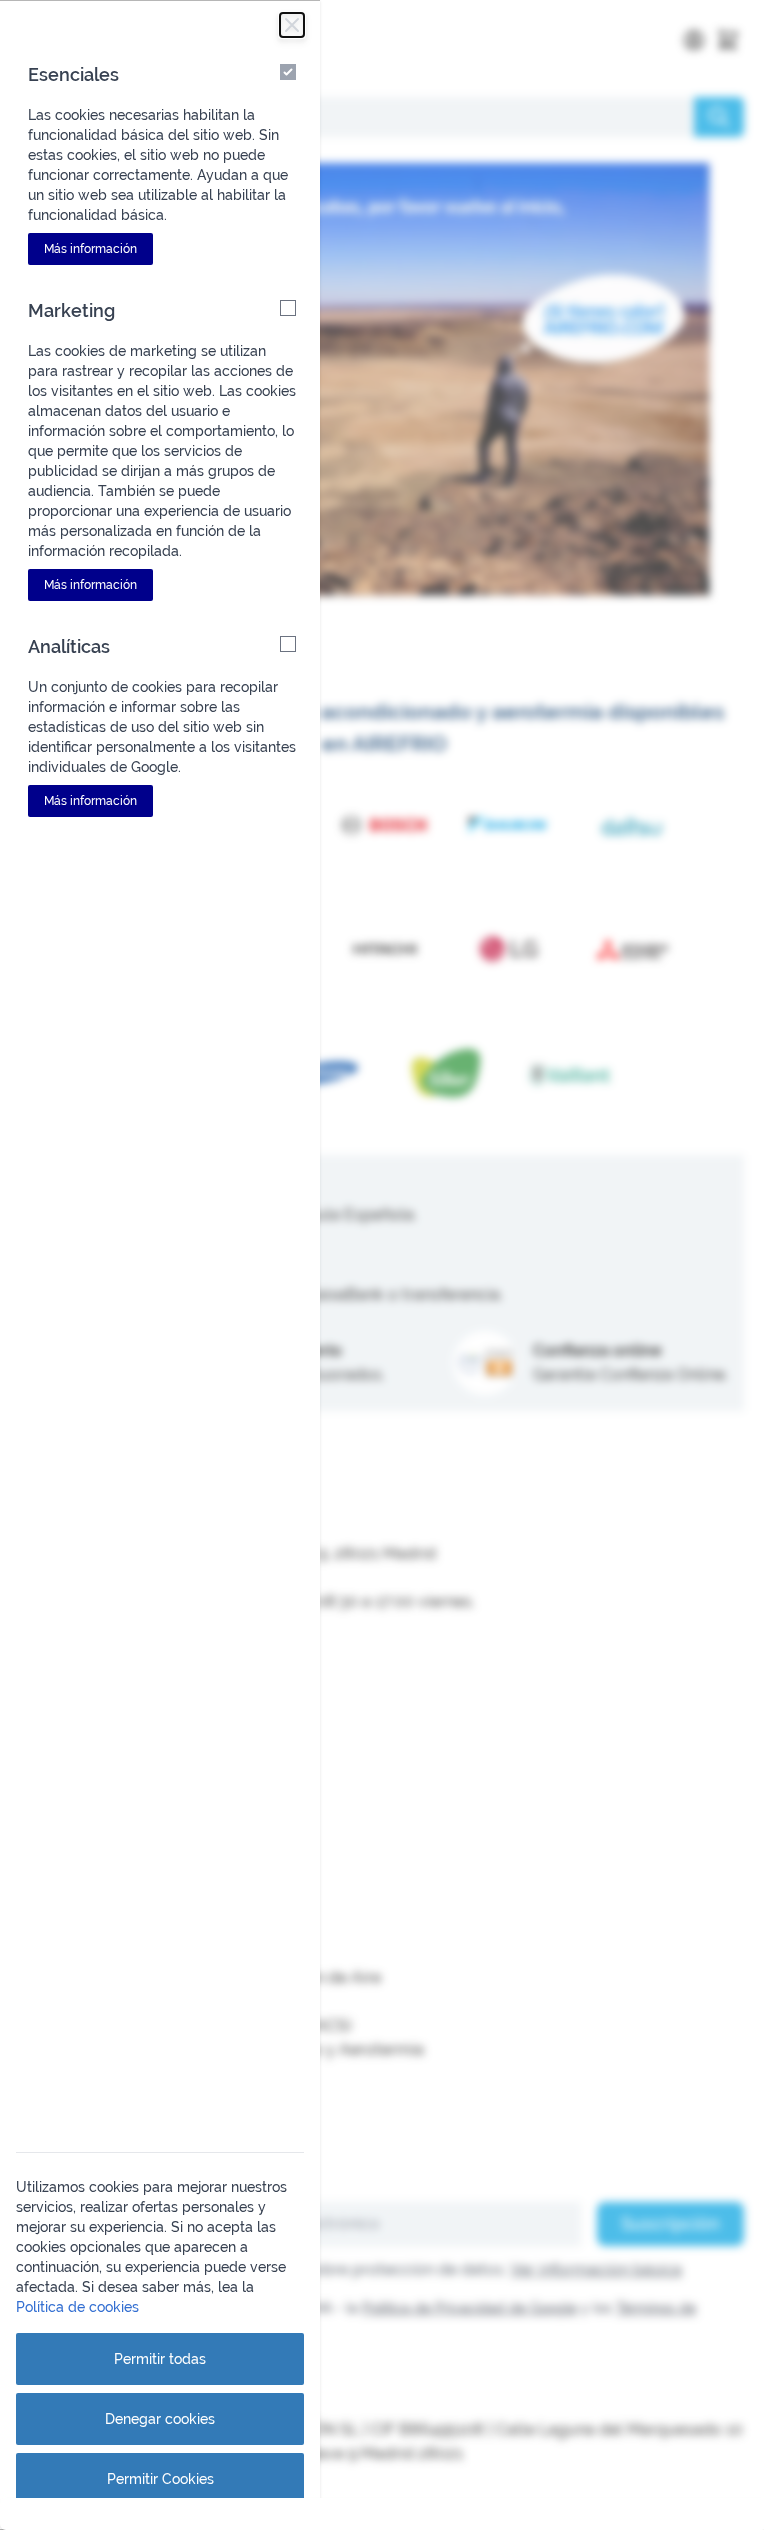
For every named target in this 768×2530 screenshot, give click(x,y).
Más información (90, 249)
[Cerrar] (292, 25)
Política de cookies (77, 2307)
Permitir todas (160, 2359)
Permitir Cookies (160, 2479)
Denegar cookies (160, 2419)
